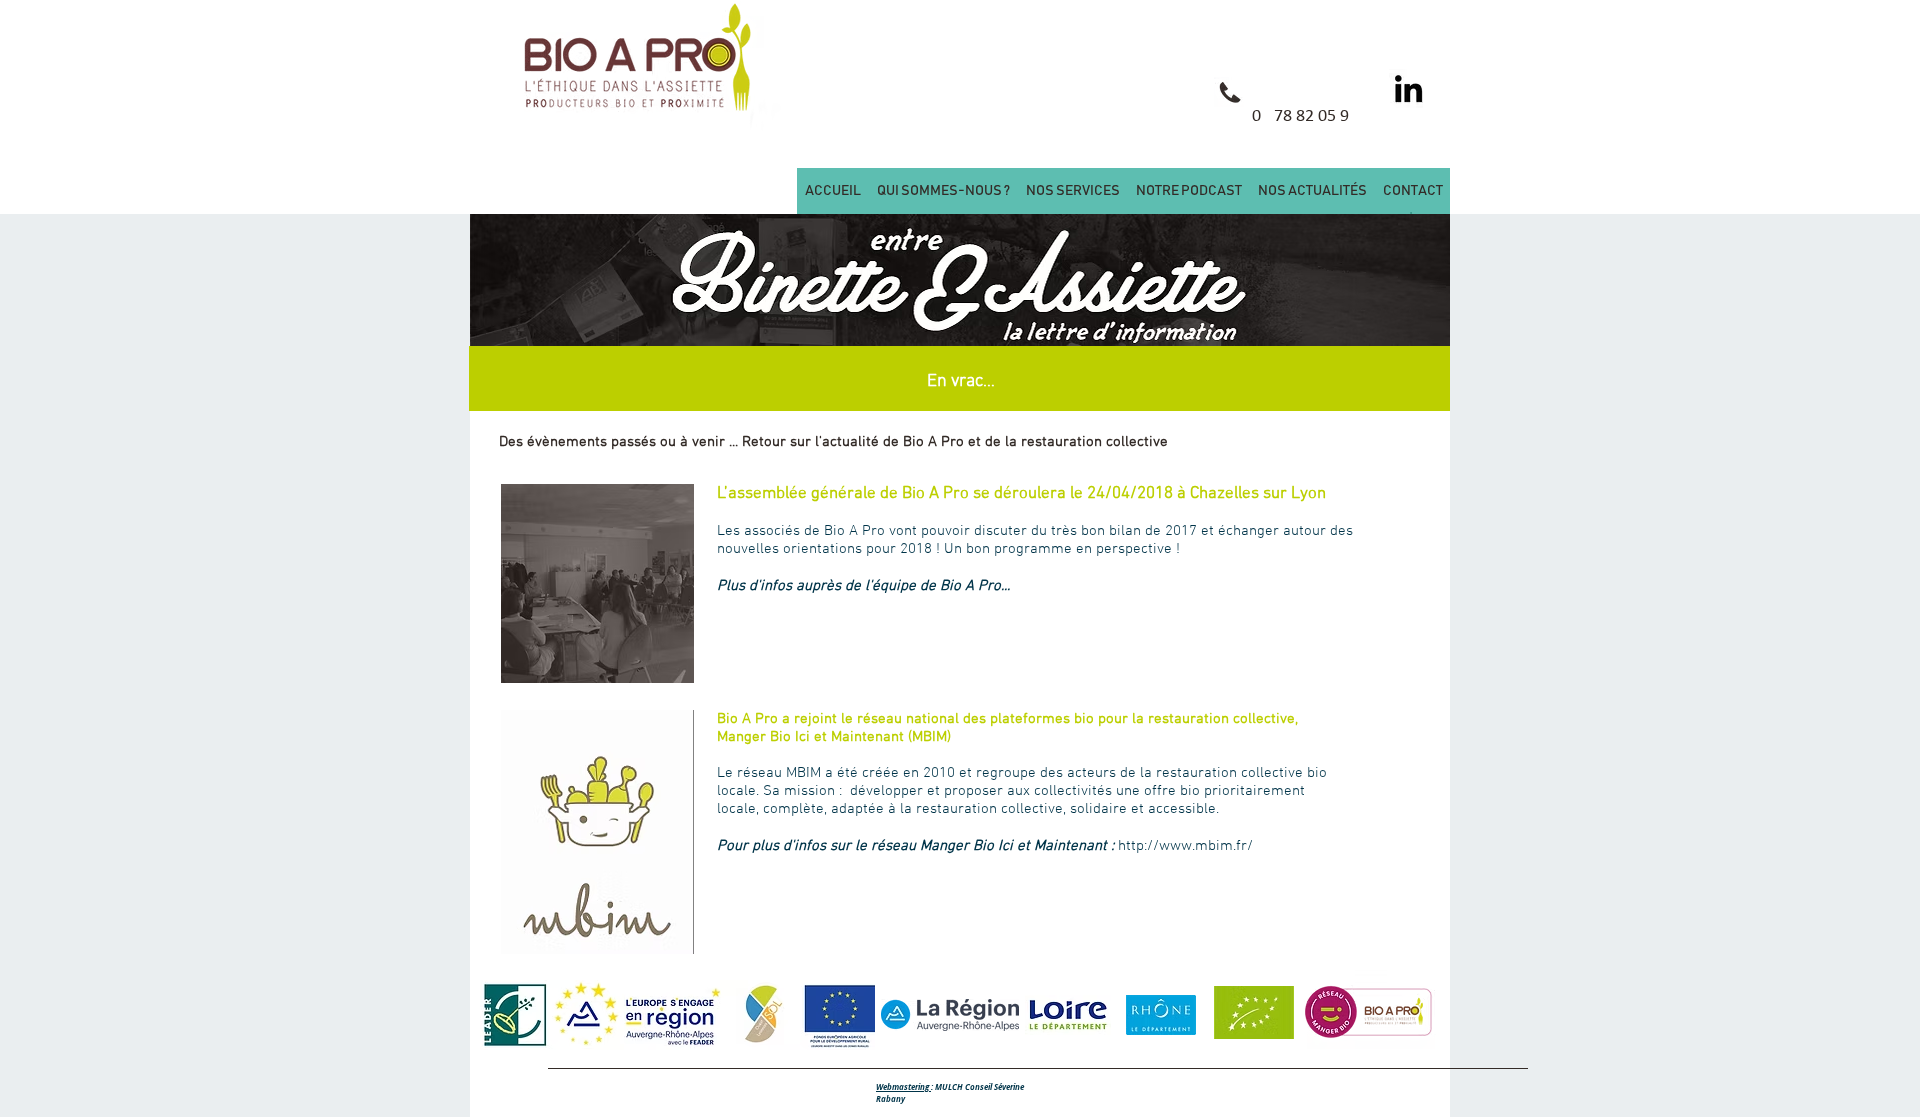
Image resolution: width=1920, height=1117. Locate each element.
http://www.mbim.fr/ (1185, 846)
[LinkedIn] (1408, 88)
